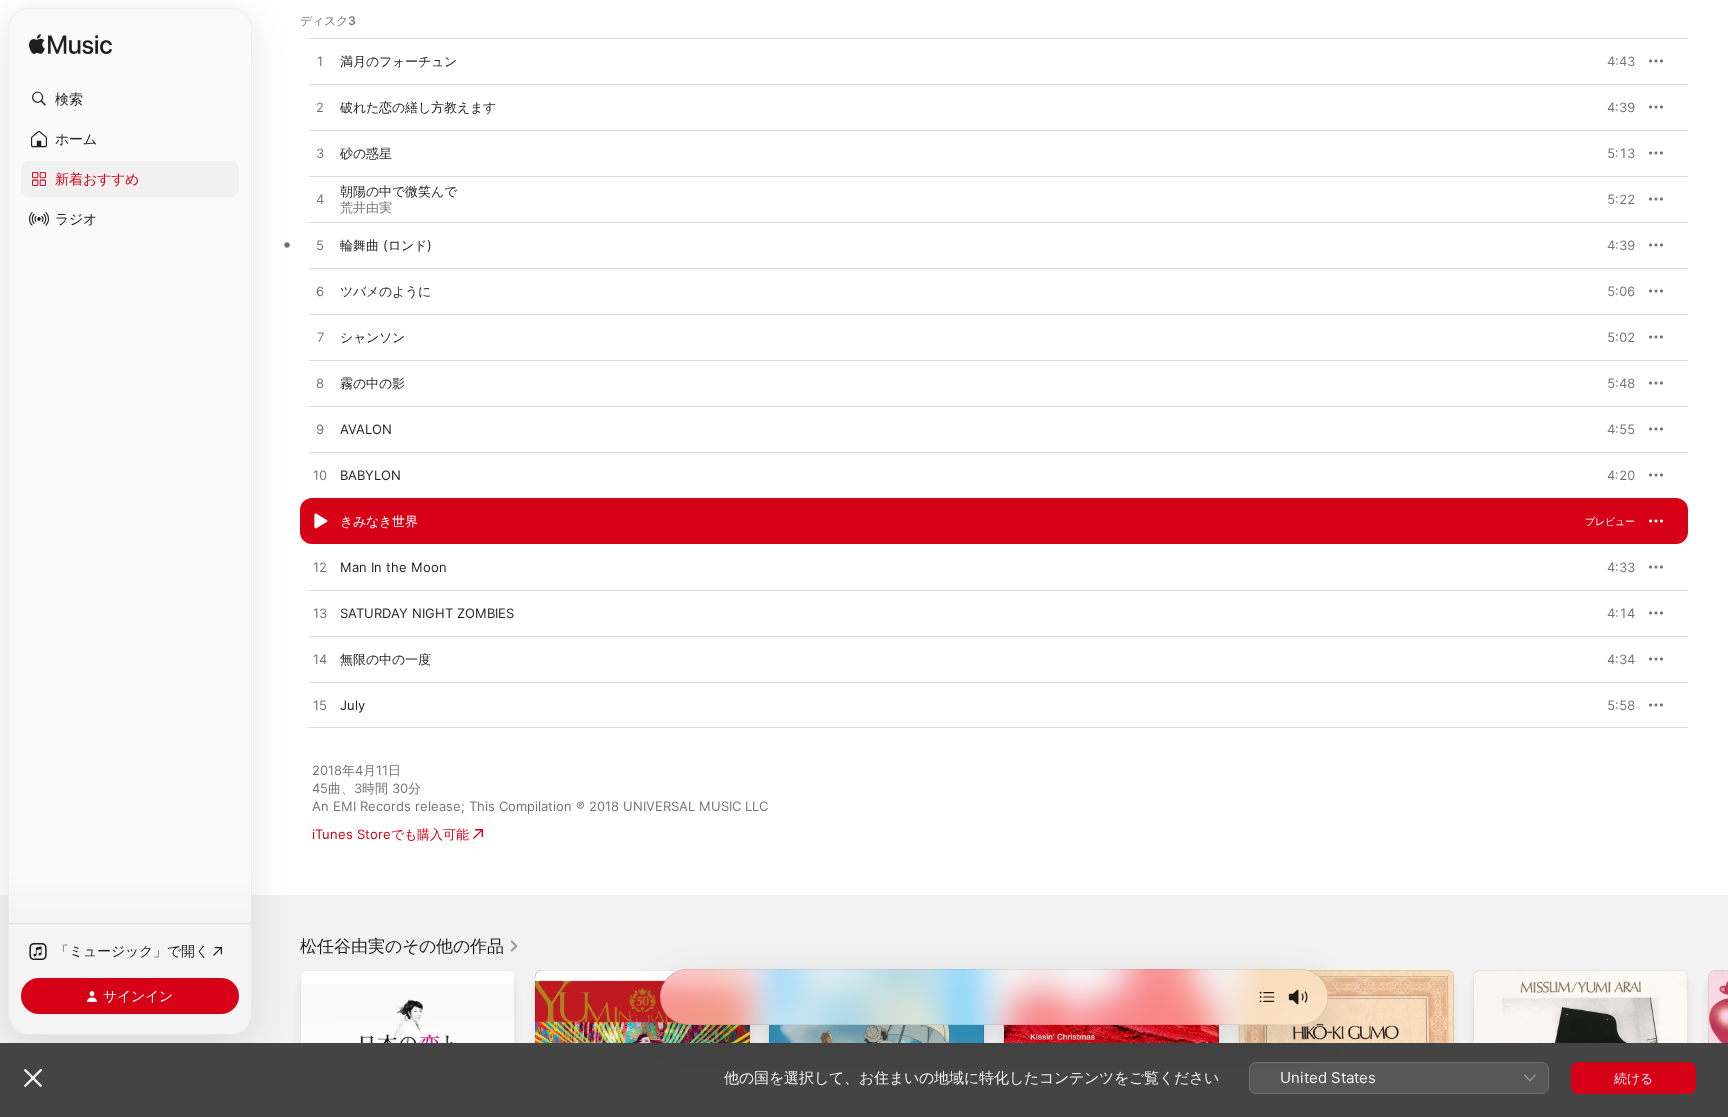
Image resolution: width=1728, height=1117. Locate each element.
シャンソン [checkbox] (372, 337)
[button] (130, 99)
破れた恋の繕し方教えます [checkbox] (418, 107)
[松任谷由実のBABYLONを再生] (320, 476)
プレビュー (1610, 61)
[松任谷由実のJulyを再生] (320, 706)
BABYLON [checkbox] (370, 475)
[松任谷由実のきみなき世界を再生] (320, 522)
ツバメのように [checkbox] (385, 291)
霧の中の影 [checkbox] (372, 383)
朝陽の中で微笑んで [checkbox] (398, 191)
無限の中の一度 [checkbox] (385, 659)
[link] (410, 946)
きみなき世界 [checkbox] (379, 521)
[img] (70, 45)
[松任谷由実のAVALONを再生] (320, 430)
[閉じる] (33, 1078)
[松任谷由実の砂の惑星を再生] (320, 154)
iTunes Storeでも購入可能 (390, 834)
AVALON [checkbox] (366, 429)
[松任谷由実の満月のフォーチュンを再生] (320, 62)
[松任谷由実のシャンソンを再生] (320, 338)
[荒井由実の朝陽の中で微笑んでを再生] (320, 200)
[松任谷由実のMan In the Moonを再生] (320, 568)
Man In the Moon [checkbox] (393, 567)
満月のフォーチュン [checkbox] (398, 61)
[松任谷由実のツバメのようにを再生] (320, 292)
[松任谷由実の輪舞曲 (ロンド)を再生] (320, 246)
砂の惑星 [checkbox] (366, 153)
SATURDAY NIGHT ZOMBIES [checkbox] (427, 613)
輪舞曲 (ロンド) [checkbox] (386, 245)
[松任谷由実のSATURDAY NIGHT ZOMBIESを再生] (320, 614)
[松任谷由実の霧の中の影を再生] (320, 384)
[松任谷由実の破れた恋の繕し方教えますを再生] (320, 108)
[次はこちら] (1267, 997)
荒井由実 (366, 207)
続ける (1633, 1078)
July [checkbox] (352, 705)
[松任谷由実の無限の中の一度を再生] (320, 660)
